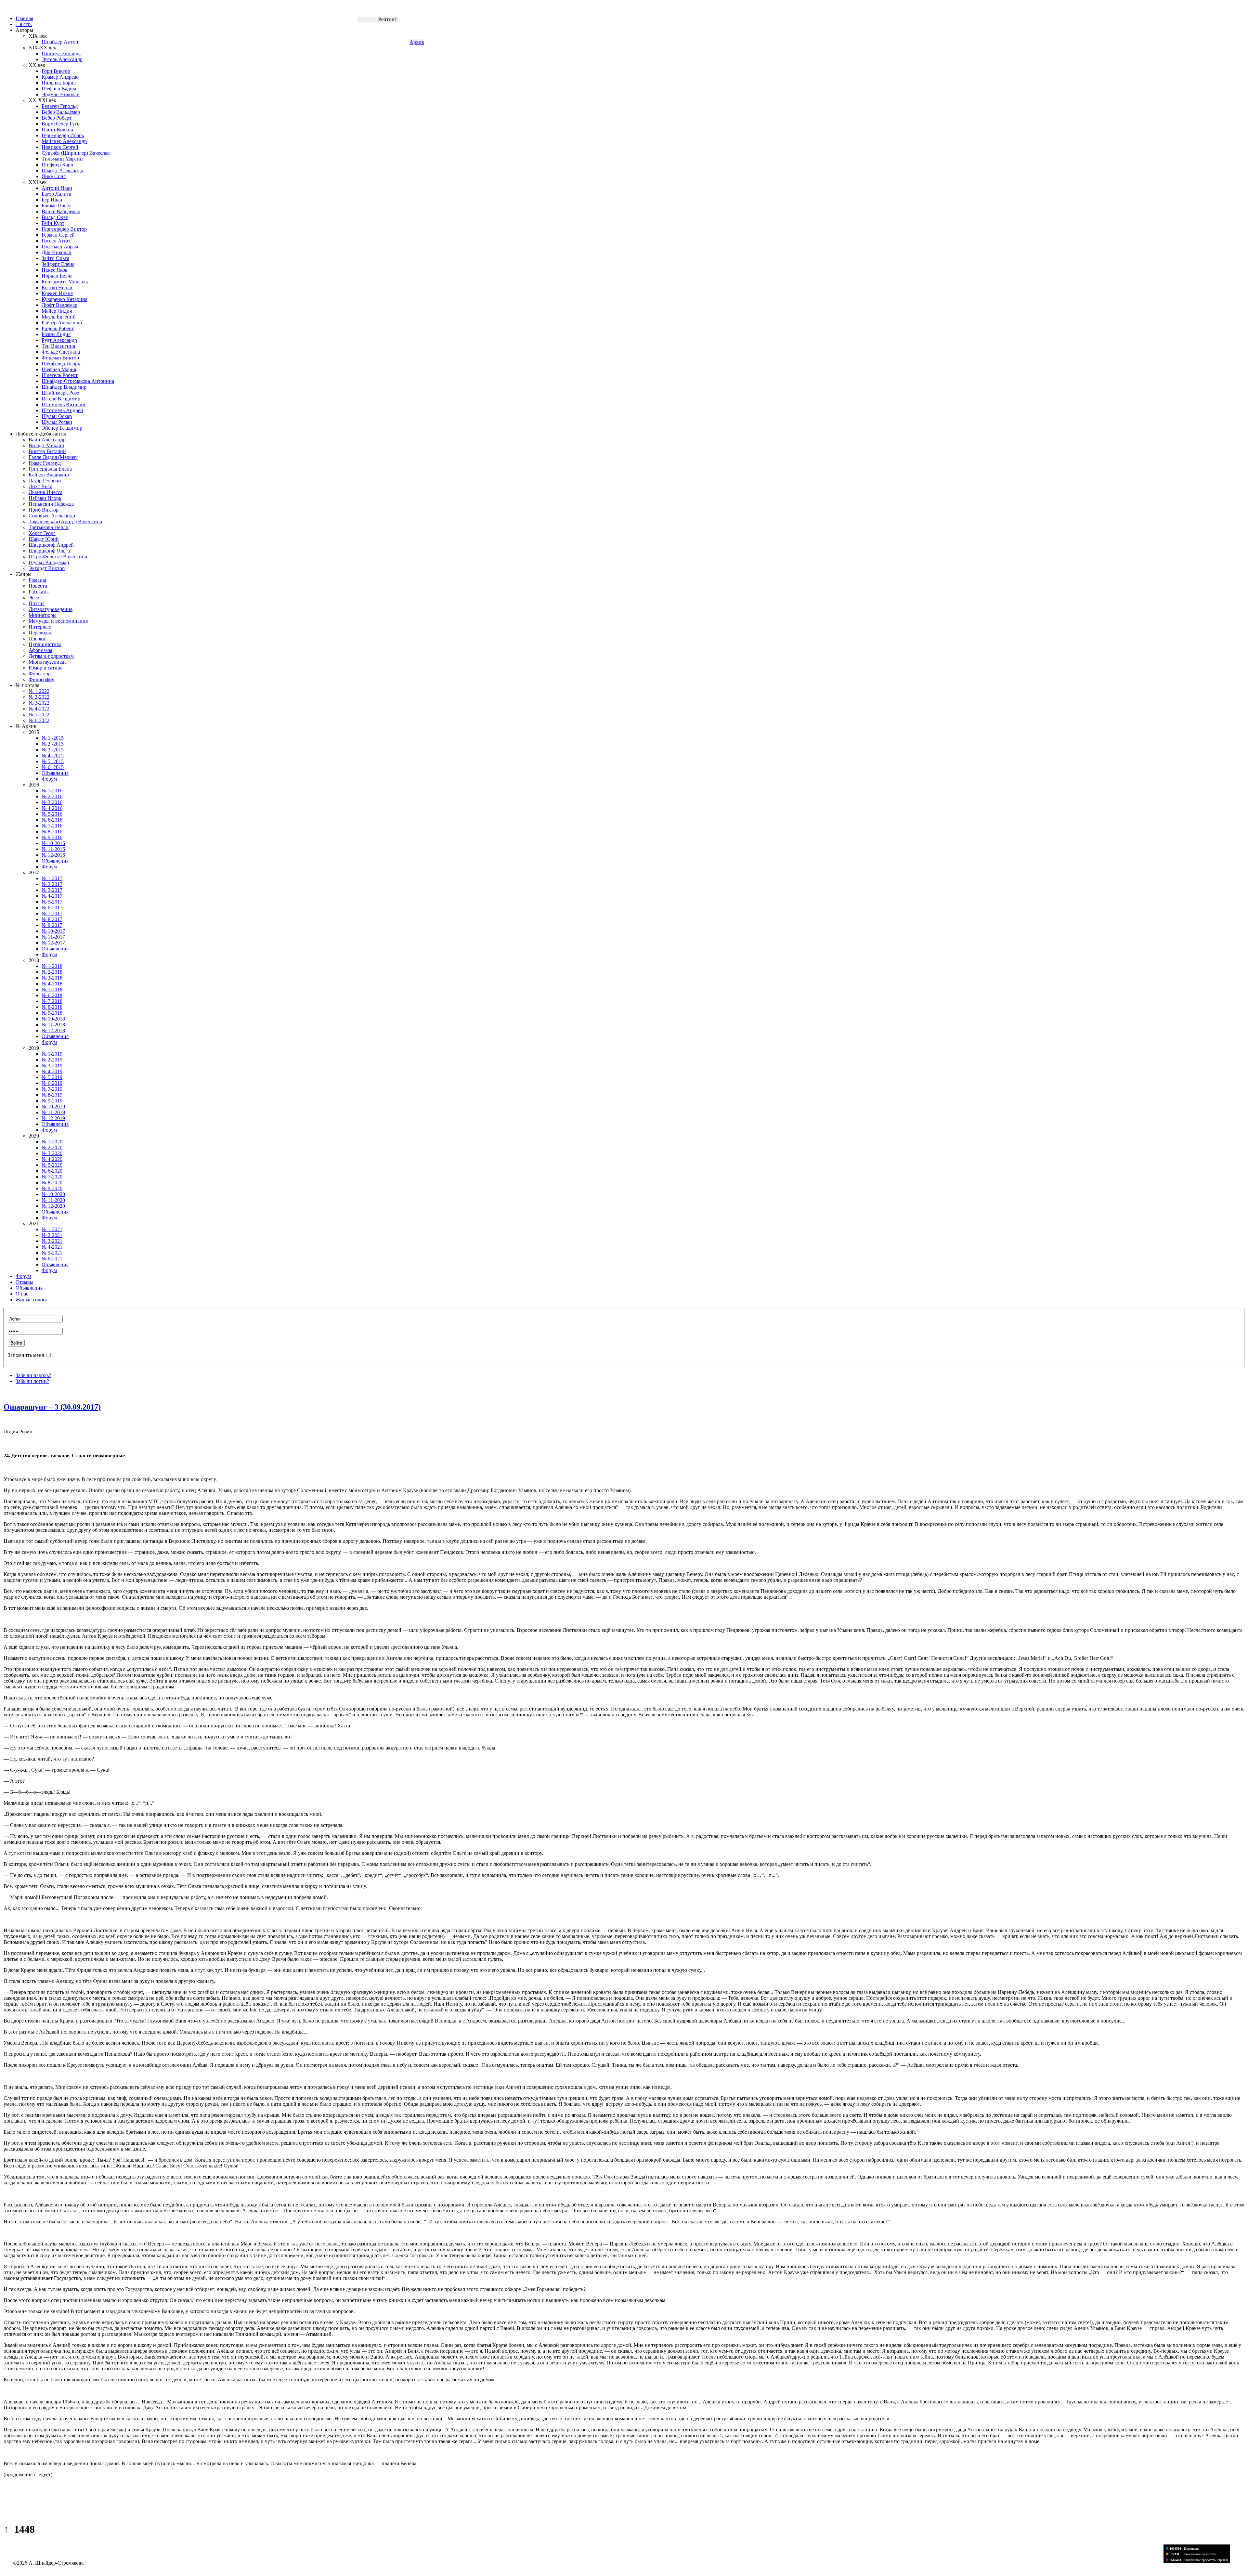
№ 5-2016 (52, 814)
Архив (417, 42)
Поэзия (37, 603)
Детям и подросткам (51, 656)
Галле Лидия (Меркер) (53, 457)
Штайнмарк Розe (60, 393)
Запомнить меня (26, 1355)
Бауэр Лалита (56, 194)
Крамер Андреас (60, 77)
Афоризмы (40, 650)
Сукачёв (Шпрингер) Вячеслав (76, 153)
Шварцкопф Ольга (49, 551)
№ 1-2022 (39, 691)
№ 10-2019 (53, 1106)
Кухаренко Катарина (65, 299)
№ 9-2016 (52, 837)
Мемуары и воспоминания (58, 621)
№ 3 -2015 (53, 750)
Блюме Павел (57, 206)
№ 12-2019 (53, 1118)
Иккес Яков (55, 270)
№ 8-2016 (52, 832)
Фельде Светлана (61, 352)
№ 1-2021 (52, 1229)
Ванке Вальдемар (61, 211)
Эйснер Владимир (62, 428)
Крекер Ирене (57, 293)
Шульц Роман (57, 422)
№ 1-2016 (52, 791)
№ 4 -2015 (53, 755)
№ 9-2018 (52, 1013)
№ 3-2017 (52, 890)
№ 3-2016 (52, 802)
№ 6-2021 (52, 1259)
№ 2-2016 (52, 796)
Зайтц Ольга (55, 258)
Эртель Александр (62, 59)
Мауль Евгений (59, 317)
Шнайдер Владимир (64, 387)
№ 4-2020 (52, 1159)
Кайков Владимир (49, 475)
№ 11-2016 (53, 849)
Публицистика (45, 644)
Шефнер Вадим (59, 89)
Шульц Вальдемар (49, 562)
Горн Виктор (56, 71)
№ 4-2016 (52, 808)
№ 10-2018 (53, 1019)
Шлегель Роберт (60, 375)
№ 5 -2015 (53, 761)
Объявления (55, 773)
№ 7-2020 (52, 1177)
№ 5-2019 (52, 1077)
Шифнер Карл (57, 165)
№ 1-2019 (52, 1054)
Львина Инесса (45, 492)
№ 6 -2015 (53, 767)
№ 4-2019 (52, 1071)
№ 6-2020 (52, 1171)
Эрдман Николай (61, 94)
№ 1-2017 (52, 878)
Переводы (40, 633)
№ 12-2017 (53, 943)
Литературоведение (51, 609)
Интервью (40, 627)
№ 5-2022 (39, 715)
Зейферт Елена (58, 264)
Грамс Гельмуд (45, 463)
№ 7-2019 (52, 1089)
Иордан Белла (57, 276)
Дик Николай (57, 252)
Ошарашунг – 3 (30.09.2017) (52, 1407)
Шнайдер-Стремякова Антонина (78, 381)
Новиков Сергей (60, 147)
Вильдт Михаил (46, 445)
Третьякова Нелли (49, 527)
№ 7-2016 (52, 826)
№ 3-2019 (52, 1066)
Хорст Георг (42, 533)
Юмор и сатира (45, 668)
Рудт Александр (59, 340)
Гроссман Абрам (60, 247)
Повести (38, 586)
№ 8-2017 (52, 919)
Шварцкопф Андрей (51, 545)
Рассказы (39, 592)
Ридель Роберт (58, 328)
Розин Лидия (56, 334)
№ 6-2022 (39, 720)
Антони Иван (57, 188)
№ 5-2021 (52, 1253)
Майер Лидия (57, 311)
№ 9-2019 (52, 1101)
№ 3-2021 (52, 1241)
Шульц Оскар (57, 416)
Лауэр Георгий (45, 481)
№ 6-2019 (52, 1083)
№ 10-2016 (53, 843)
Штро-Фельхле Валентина (58, 557)
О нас (22, 1294)
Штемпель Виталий (64, 404)
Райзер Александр (62, 323)
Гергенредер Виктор (64, 229)
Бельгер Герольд (60, 106)
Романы (37, 580)
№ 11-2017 (53, 937)
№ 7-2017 (52, 913)
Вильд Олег (55, 217)
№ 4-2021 (52, 1247)
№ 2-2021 (52, 1235)
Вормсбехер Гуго (61, 124)
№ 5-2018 (52, 989)
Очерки (37, 638)
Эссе (34, 598)
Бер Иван (52, 200)
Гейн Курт (53, 223)
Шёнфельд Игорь (61, 364)
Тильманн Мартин (62, 159)
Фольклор (40, 674)
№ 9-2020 (52, 1188)
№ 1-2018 (52, 966)
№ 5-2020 (52, 1165)
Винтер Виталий (47, 451)
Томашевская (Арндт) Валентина (65, 521)
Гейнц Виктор (57, 130)
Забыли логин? (32, 1381)
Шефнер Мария (59, 369)
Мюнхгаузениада (48, 662)
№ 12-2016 (53, 855)
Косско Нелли (57, 287)
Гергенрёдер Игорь (63, 135)
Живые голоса (32, 1300)
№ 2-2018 (52, 972)
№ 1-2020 (52, 1142)
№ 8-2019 (52, 1095)
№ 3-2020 (52, 1153)
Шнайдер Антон (60, 42)
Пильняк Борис (59, 83)
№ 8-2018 (52, 1007)
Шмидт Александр (62, 170)
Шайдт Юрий (44, 539)
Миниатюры (43, 615)
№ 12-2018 (53, 1030)
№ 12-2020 (53, 1206)
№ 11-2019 (53, 1112)
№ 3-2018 (52, 978)
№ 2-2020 (52, 1147)
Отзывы (25, 1282)
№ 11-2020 (53, 1200)
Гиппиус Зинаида (61, 53)
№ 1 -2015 (53, 738)
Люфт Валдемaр (59, 305)
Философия (41, 679)
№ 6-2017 (52, 908)
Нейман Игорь (45, 498)
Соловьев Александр (52, 516)
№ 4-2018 (52, 984)
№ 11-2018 (53, 1025)
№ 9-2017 (52, 925)
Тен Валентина (58, 346)
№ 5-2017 (52, 902)
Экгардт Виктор (47, 568)
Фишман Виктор (60, 358)
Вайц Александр (47, 440)
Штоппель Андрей (62, 410)
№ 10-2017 (53, 931)
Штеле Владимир (61, 399)
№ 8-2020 (52, 1183)
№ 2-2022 (39, 697)
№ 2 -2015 (53, 744)
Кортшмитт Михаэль (65, 282)
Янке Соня (54, 176)
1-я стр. (24, 24)
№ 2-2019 (52, 1060)
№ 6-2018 (52, 995)
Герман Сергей (58, 235)
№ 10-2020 (53, 1194)
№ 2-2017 (52, 884)
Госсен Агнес (57, 241)
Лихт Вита (40, 486)
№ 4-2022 (39, 709)
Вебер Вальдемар (61, 112)
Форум (49, 779)
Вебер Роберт (57, 118)
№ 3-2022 (39, 703)
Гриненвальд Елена (50, 469)
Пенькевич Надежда (51, 504)
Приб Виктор (44, 510)
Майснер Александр (64, 141)
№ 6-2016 (52, 820)
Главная (24, 18)
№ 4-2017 (52, 896)
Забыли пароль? (33, 1375)
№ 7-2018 (52, 1001)
